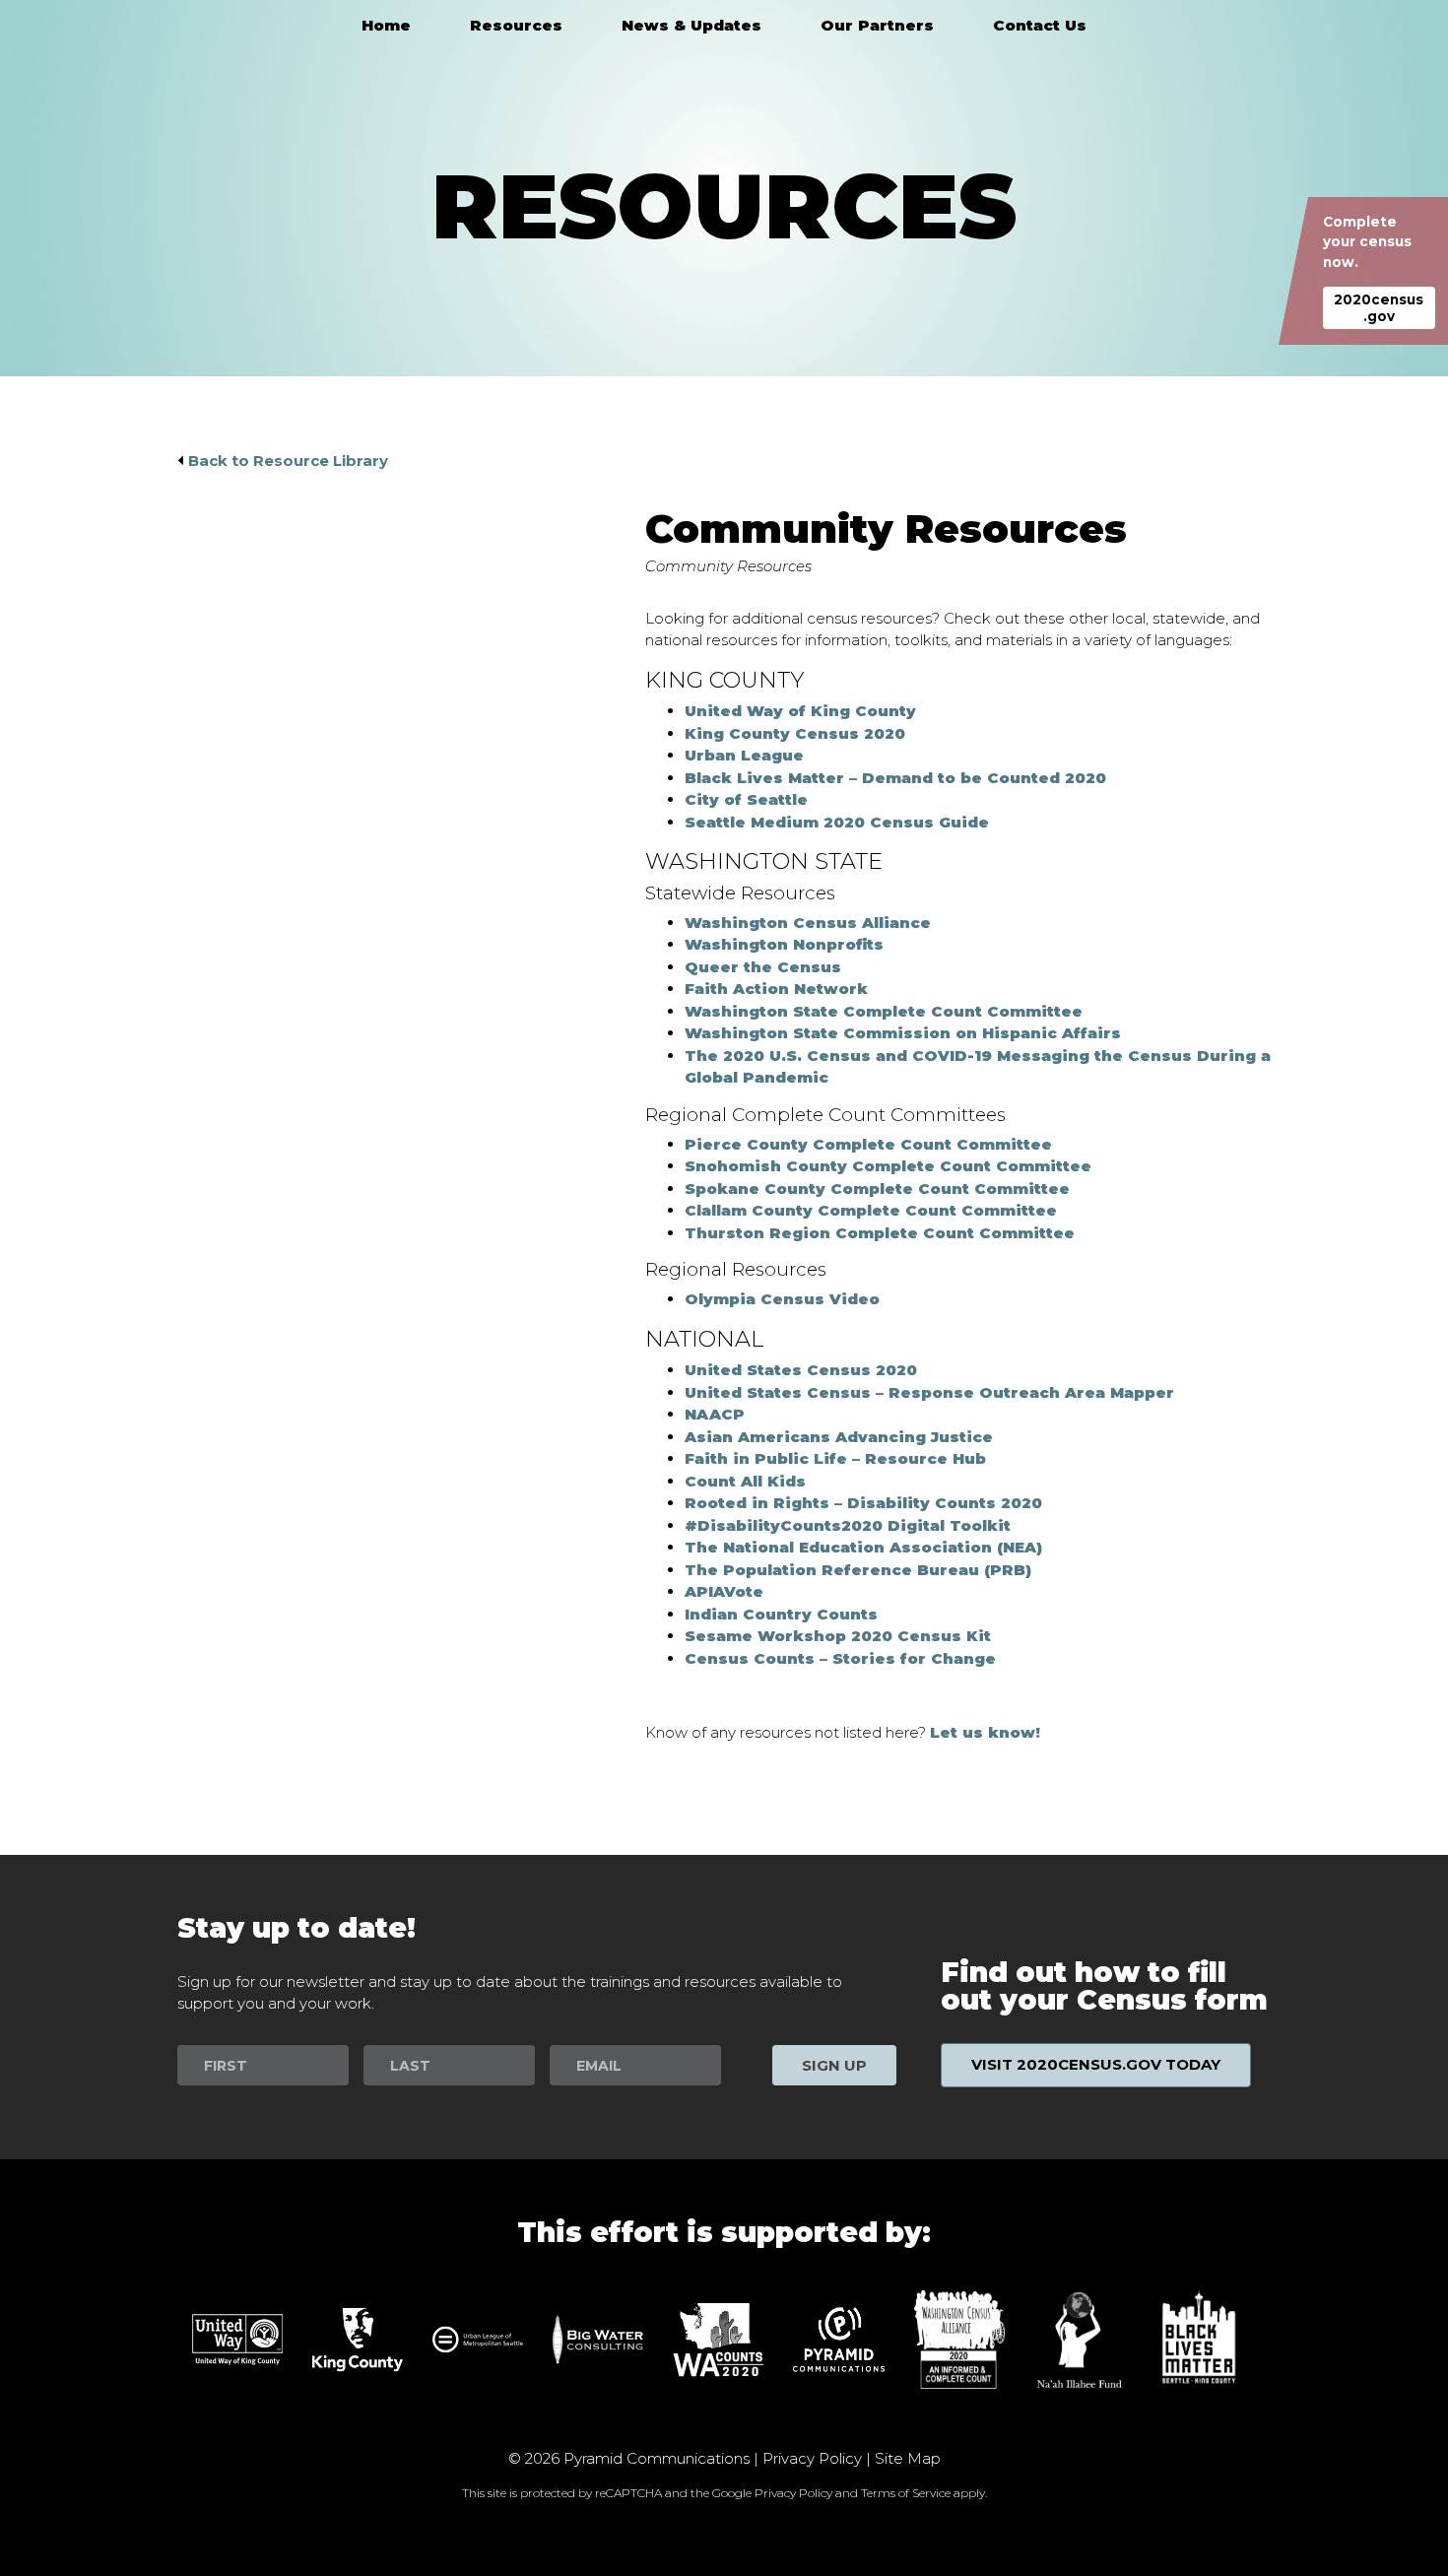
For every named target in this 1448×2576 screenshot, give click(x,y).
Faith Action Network (776, 989)
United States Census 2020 (801, 1370)
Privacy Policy (812, 2458)
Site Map (908, 2458)
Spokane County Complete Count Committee (877, 1189)
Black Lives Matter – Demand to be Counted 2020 (895, 778)
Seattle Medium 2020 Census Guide (837, 822)
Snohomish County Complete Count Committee (888, 1166)
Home (386, 25)
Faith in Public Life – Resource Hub (835, 1458)
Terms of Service (906, 2493)
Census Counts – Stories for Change (840, 1658)
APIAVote (724, 1591)
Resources (516, 25)
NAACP (715, 1414)
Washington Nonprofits (784, 944)
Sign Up (834, 2065)
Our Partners (877, 25)
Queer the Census (763, 967)
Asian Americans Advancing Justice (839, 1437)
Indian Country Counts (781, 1614)
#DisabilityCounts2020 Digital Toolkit (848, 1525)
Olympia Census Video (782, 1299)
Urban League (744, 755)
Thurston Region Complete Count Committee (880, 1233)
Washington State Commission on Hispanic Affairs (903, 1033)
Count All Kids (745, 1481)
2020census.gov (1379, 307)
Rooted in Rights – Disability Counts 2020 (863, 1503)
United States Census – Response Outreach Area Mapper (929, 1392)
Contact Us (1040, 25)
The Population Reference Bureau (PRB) (858, 1570)
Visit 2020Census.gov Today (1096, 2064)
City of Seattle (746, 799)
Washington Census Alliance (808, 923)
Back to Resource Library (288, 461)
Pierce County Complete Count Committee (868, 1144)
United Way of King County (800, 711)
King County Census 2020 (795, 733)
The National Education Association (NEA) (863, 1547)
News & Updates (691, 25)
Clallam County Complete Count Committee (871, 1210)
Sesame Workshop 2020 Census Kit (838, 1636)
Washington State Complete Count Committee (884, 1011)
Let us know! (985, 1732)
